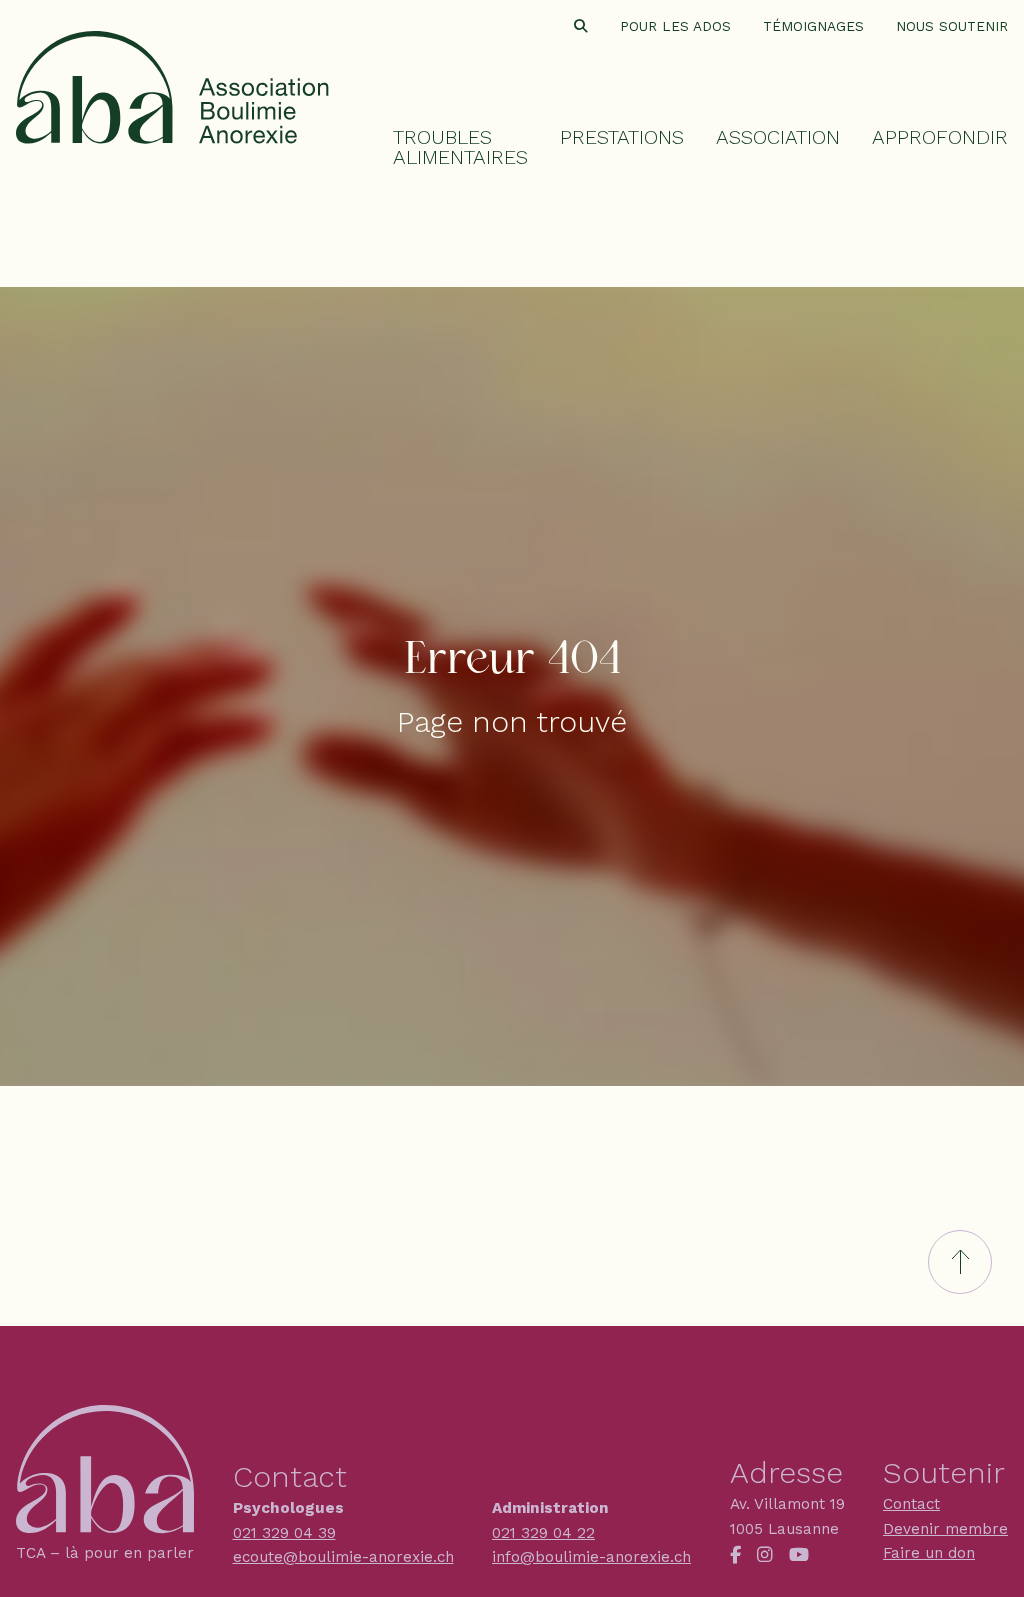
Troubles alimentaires (460, 147)
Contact (911, 1504)
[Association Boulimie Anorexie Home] (172, 76)
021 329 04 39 (284, 1533)
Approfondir (940, 137)
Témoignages (813, 27)
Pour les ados (675, 27)
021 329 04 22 (543, 1533)
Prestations (622, 137)
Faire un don (929, 1553)
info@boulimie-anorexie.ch (591, 1557)
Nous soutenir (952, 27)
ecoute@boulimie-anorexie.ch (343, 1557)
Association (778, 137)
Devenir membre (945, 1529)
